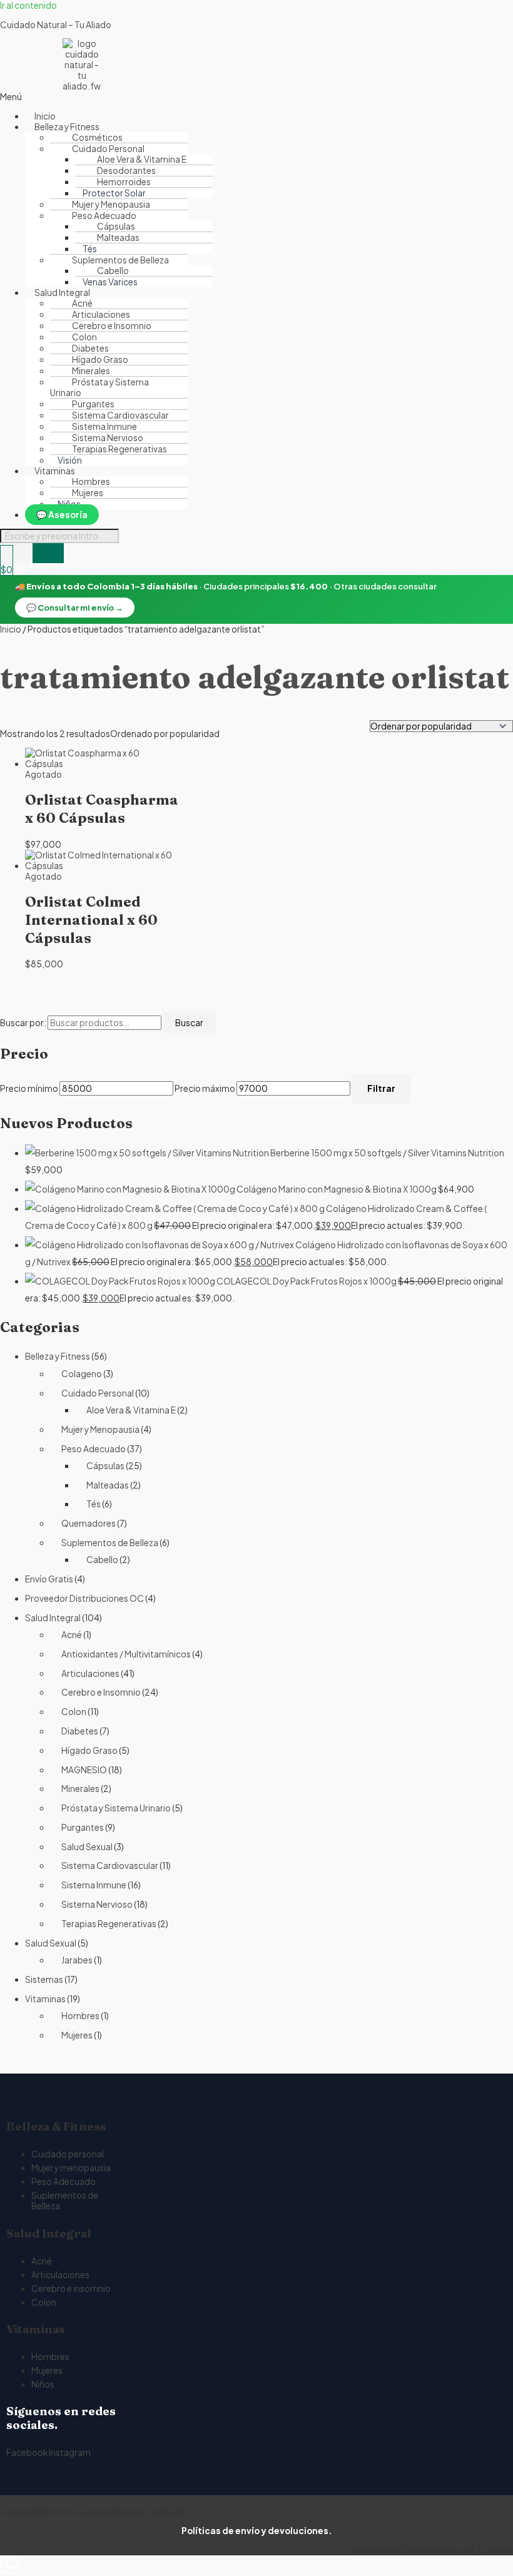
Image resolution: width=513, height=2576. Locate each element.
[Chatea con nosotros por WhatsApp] (9, 2571)
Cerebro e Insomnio (101, 1692)
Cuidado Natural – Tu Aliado (56, 25)
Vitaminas (45, 1999)
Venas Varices (110, 282)
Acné (72, 1635)
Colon (74, 1712)
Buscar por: (23, 1023)
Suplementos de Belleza (110, 1543)
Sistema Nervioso (97, 1904)
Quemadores (89, 1523)
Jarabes (77, 1960)
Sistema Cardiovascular (110, 1866)
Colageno (82, 1374)
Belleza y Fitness (58, 1356)
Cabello (113, 271)
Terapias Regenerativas (119, 449)
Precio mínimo (29, 1088)
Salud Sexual (87, 1847)
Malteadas (118, 237)
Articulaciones (90, 1673)
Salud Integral (53, 1618)
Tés (94, 1504)
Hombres (80, 2016)
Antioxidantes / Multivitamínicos (126, 1654)
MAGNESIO (84, 1770)
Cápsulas (105, 1466)
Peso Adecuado (94, 1449)
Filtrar (381, 1088)
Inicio (11, 629)
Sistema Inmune (94, 1885)
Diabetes (80, 1731)
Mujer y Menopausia (100, 1429)
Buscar (189, 1023)
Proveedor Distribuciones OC (84, 1598)
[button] (124, 97)
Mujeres (88, 493)
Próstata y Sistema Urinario (99, 387)
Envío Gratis (49, 1579)
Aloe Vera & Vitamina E (131, 1410)
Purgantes (83, 1827)
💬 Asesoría (62, 515)
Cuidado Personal (98, 1393)
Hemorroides (124, 182)
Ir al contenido (28, 5)
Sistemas (44, 1979)
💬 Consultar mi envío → (75, 608)
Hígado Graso (89, 1750)
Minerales (80, 1789)
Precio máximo (205, 1088)
